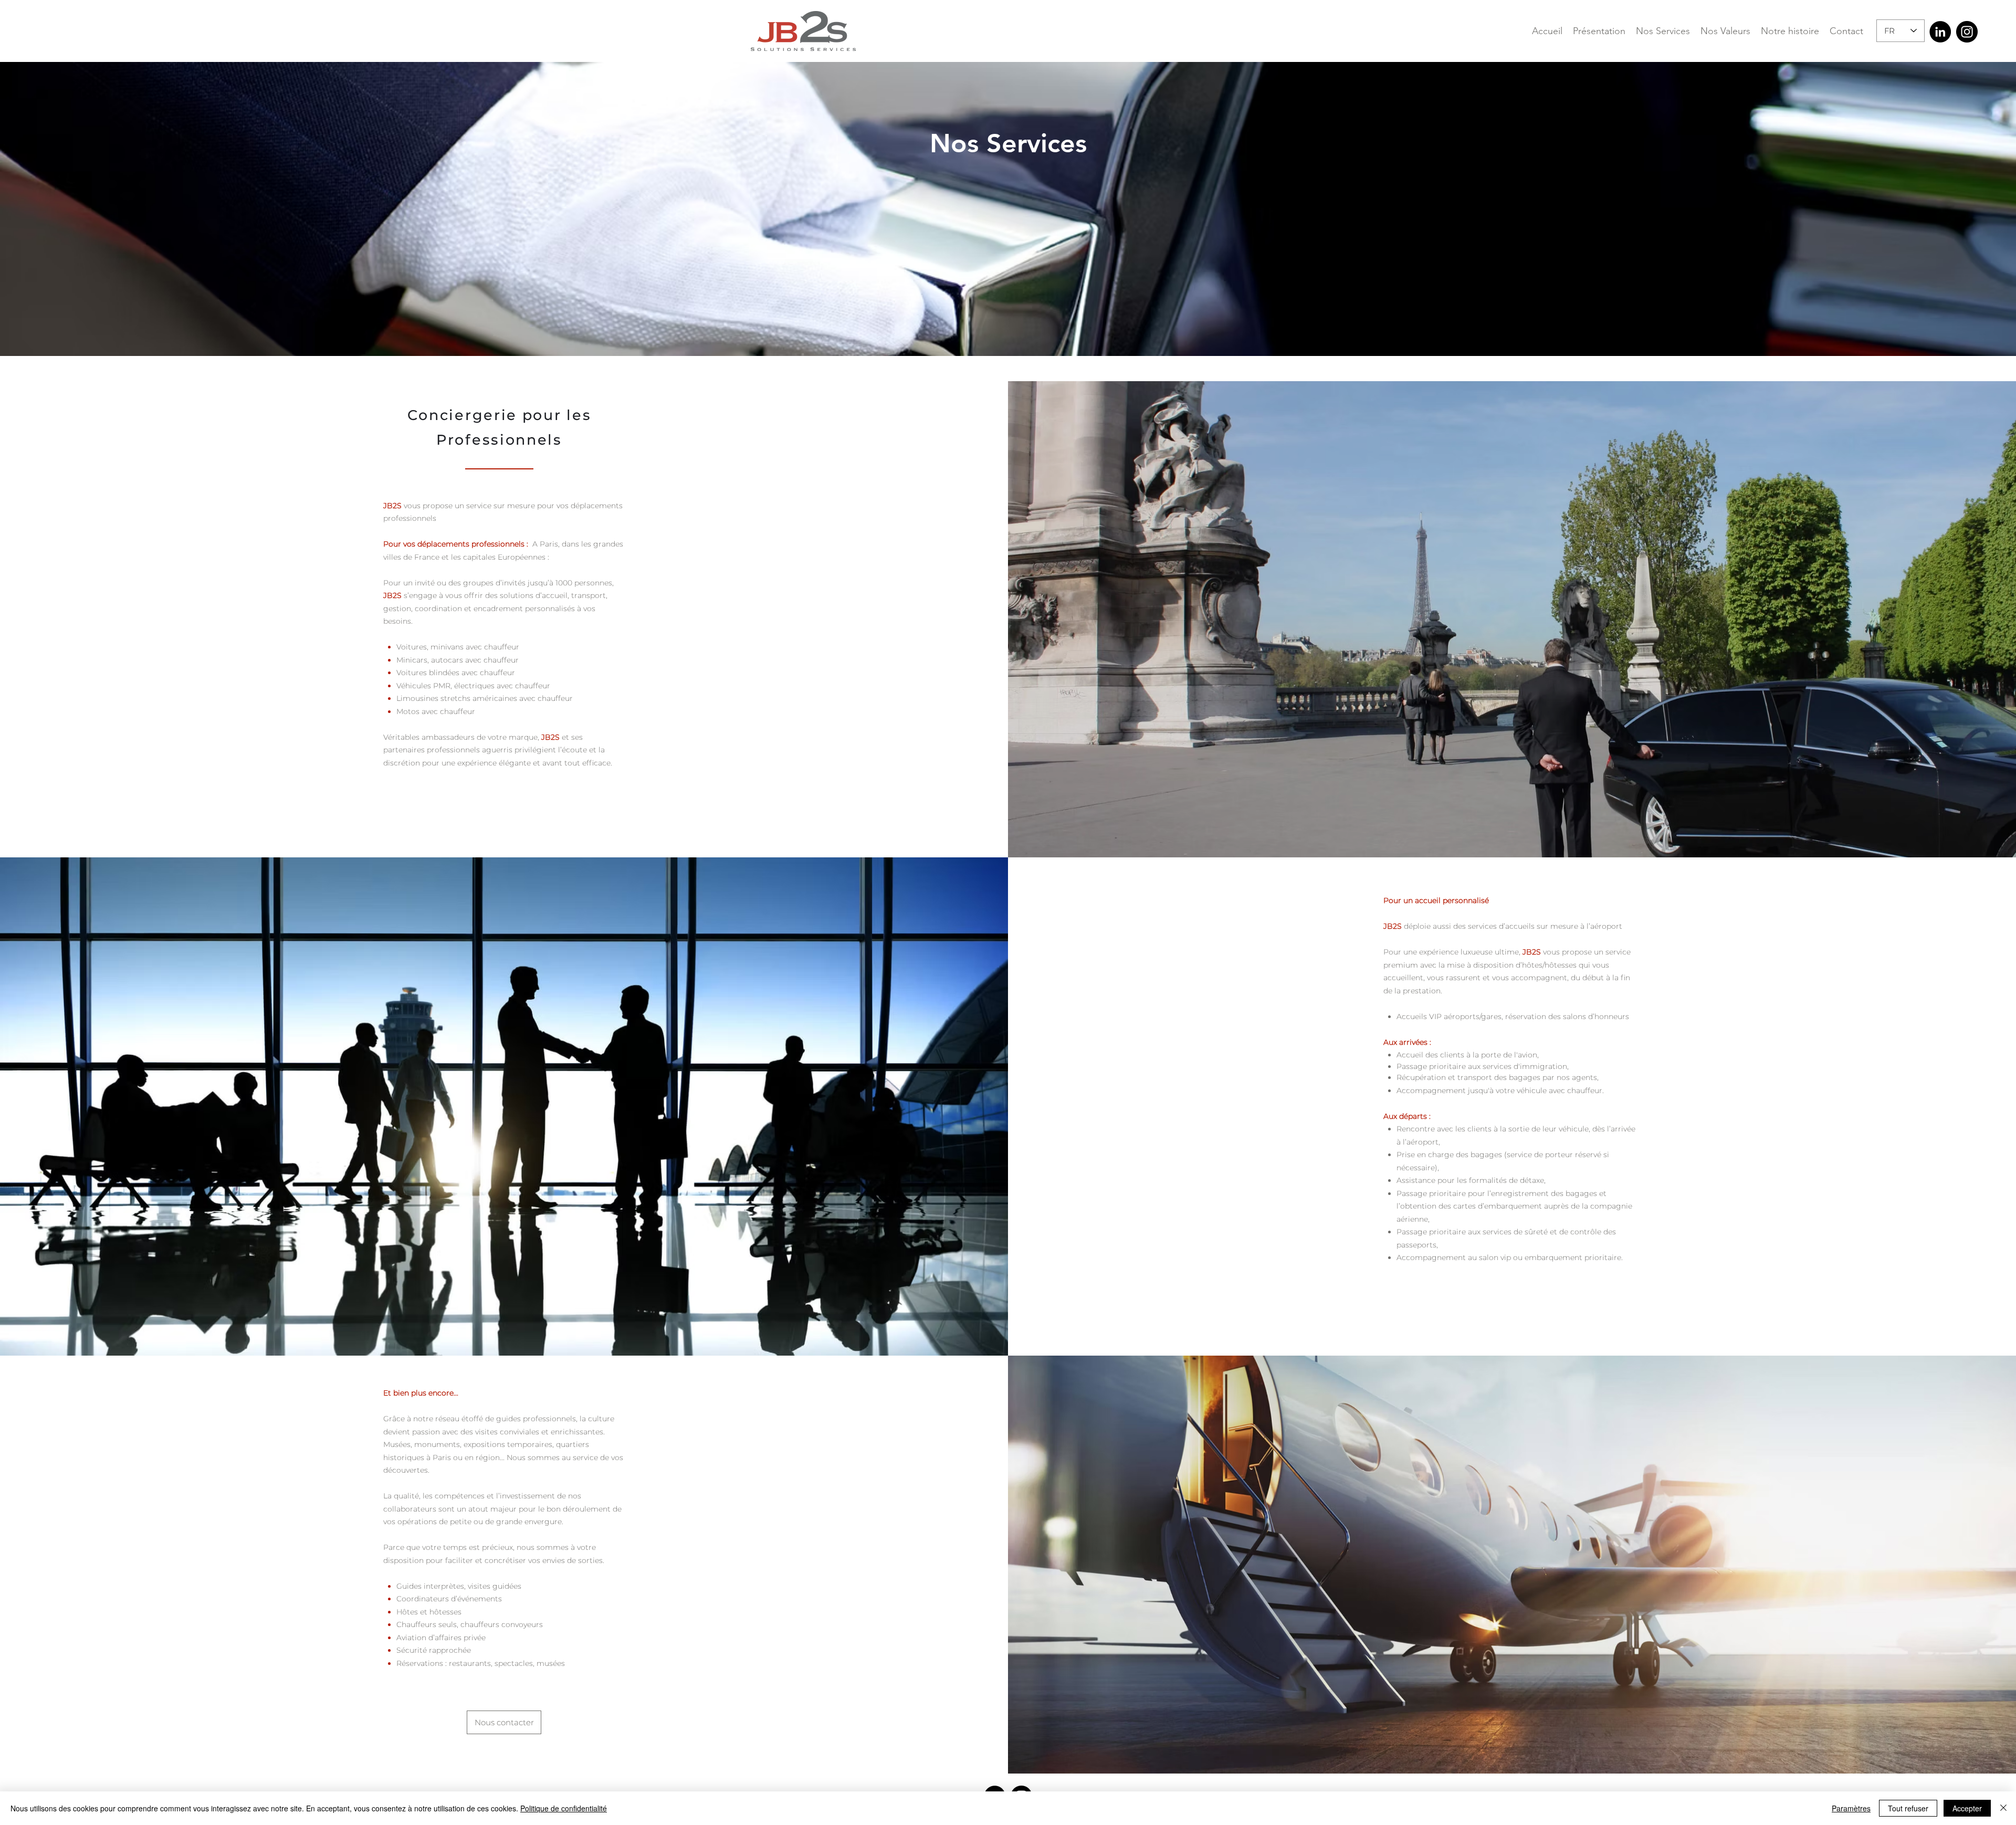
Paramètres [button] (1851, 1808)
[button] (1790, 31)
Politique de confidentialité (564, 1808)
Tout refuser (1908, 1808)
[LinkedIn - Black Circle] (1940, 32)
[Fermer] (2003, 1808)
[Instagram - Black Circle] (1967, 32)
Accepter (1967, 1808)
